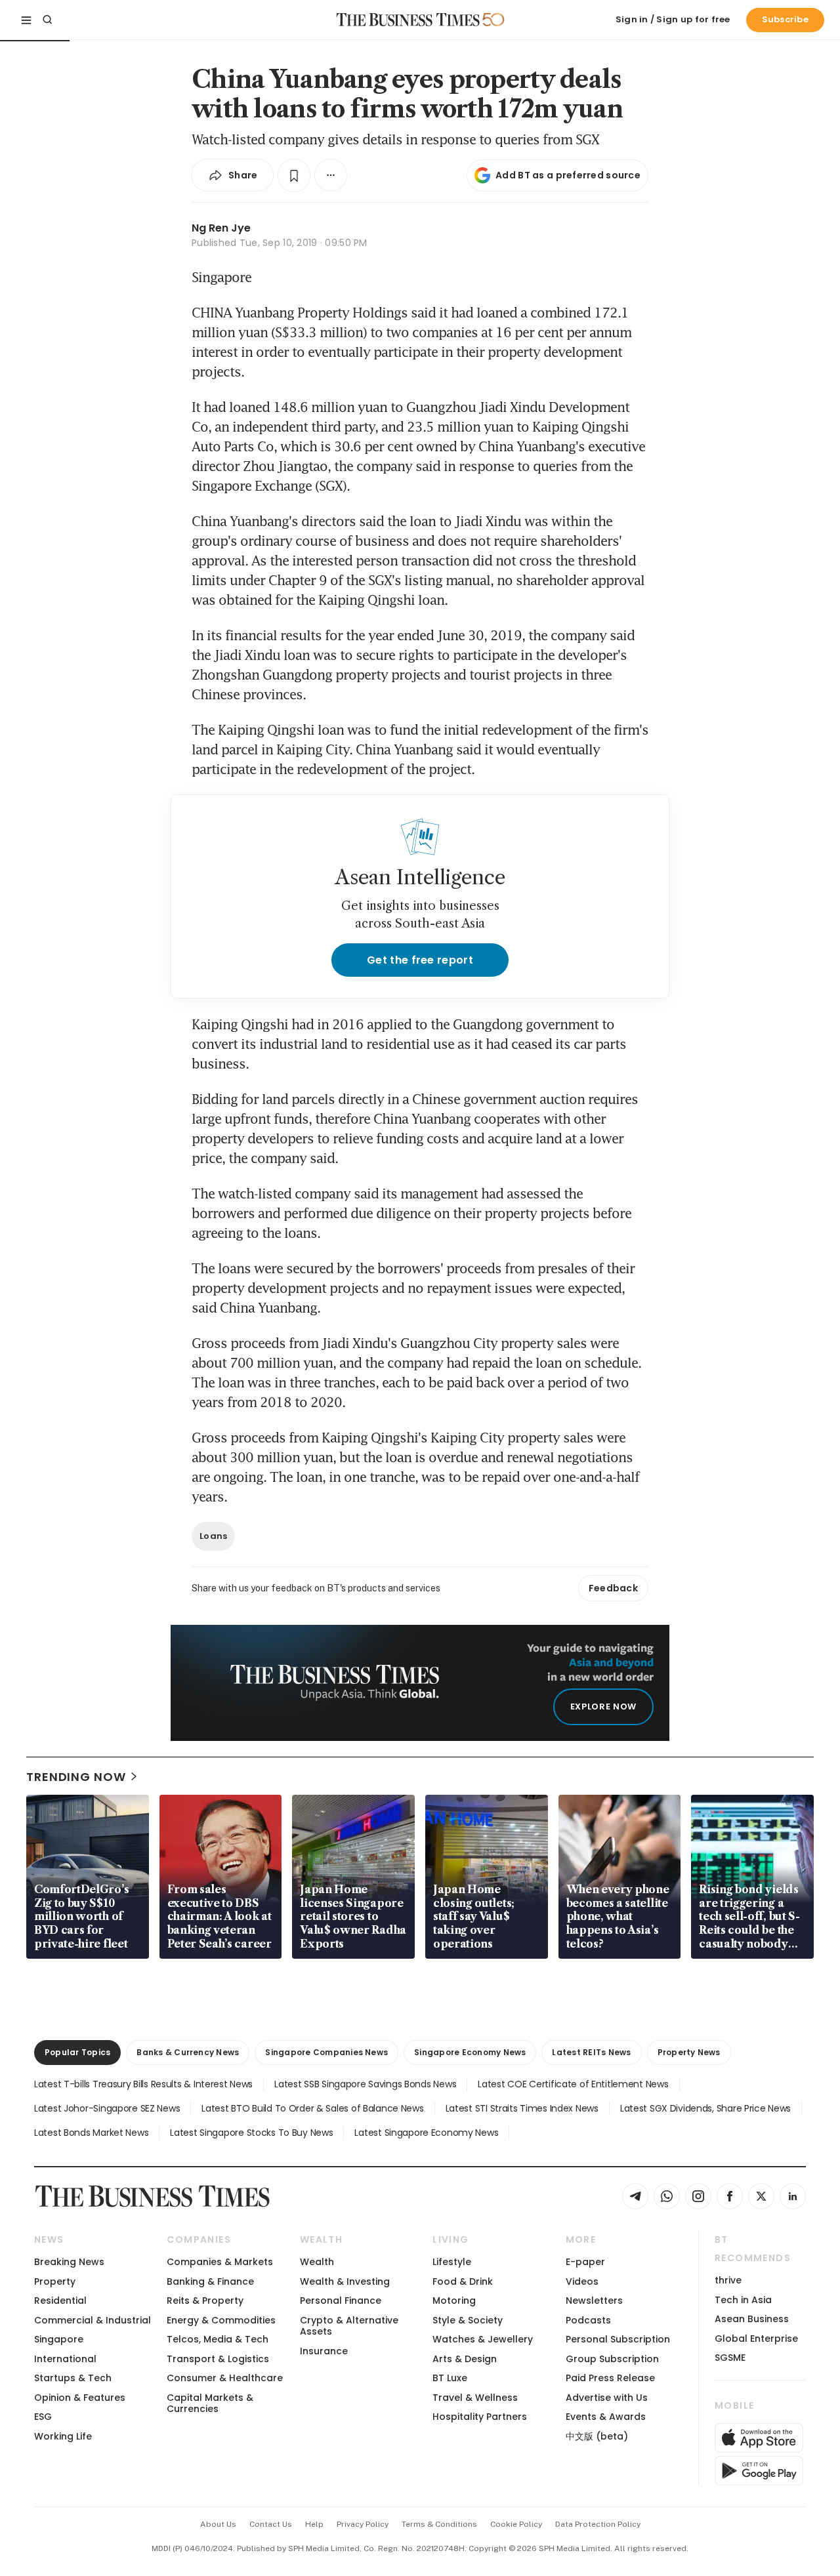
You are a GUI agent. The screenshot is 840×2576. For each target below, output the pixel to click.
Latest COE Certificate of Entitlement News (573, 2084)
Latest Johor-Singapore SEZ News (107, 2108)
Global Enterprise (756, 2339)
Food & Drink (463, 2281)
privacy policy (363, 2524)
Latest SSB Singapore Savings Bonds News (365, 2084)
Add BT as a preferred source (568, 175)
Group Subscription (612, 2359)
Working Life (63, 2436)
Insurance (324, 2351)
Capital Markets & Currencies (210, 2403)
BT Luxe (450, 2378)
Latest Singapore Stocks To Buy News (251, 2133)
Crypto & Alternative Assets (349, 2326)
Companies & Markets (220, 2262)
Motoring (454, 2300)
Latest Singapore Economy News (426, 2133)
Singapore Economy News (470, 2052)
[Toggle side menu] (26, 20)
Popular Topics (77, 2052)
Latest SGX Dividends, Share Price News (705, 2108)
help (314, 2524)
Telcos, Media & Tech (218, 2339)
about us (218, 2524)
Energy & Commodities (221, 2320)
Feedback (613, 1588)
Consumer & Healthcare (225, 2378)
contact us (271, 2524)
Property (55, 2281)
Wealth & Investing (345, 2281)
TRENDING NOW (76, 1777)
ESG (43, 2417)
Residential (60, 2300)
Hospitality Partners (480, 2417)
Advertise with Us (607, 2398)
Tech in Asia (743, 2300)
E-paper (585, 2262)
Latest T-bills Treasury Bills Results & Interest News (143, 2084)
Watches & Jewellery (483, 2339)
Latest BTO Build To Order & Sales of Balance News (312, 2108)
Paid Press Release (610, 2378)
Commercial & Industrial (93, 2320)
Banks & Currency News (188, 2052)
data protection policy (598, 2524)
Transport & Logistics (218, 2359)
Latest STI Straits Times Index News (522, 2108)
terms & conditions (439, 2524)
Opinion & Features (80, 2398)
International (65, 2359)
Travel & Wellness (475, 2398)
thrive (728, 2280)
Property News (689, 2052)
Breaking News (69, 2262)
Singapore (59, 2339)
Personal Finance (341, 2300)
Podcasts (588, 2320)
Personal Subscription (618, 2339)
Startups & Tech (73, 2378)
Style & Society (468, 2320)
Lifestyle (452, 2262)
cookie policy (516, 2524)
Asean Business (752, 2319)
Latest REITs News (591, 2052)
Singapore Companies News (326, 2052)
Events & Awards (606, 2417)
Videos (582, 2281)
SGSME (730, 2358)
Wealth (317, 2262)
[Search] (47, 20)
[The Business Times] (408, 20)
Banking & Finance (210, 2281)
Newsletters (594, 2300)
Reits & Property (205, 2300)
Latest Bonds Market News (91, 2133)
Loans (213, 1536)
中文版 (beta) (597, 2436)
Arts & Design (465, 2359)
